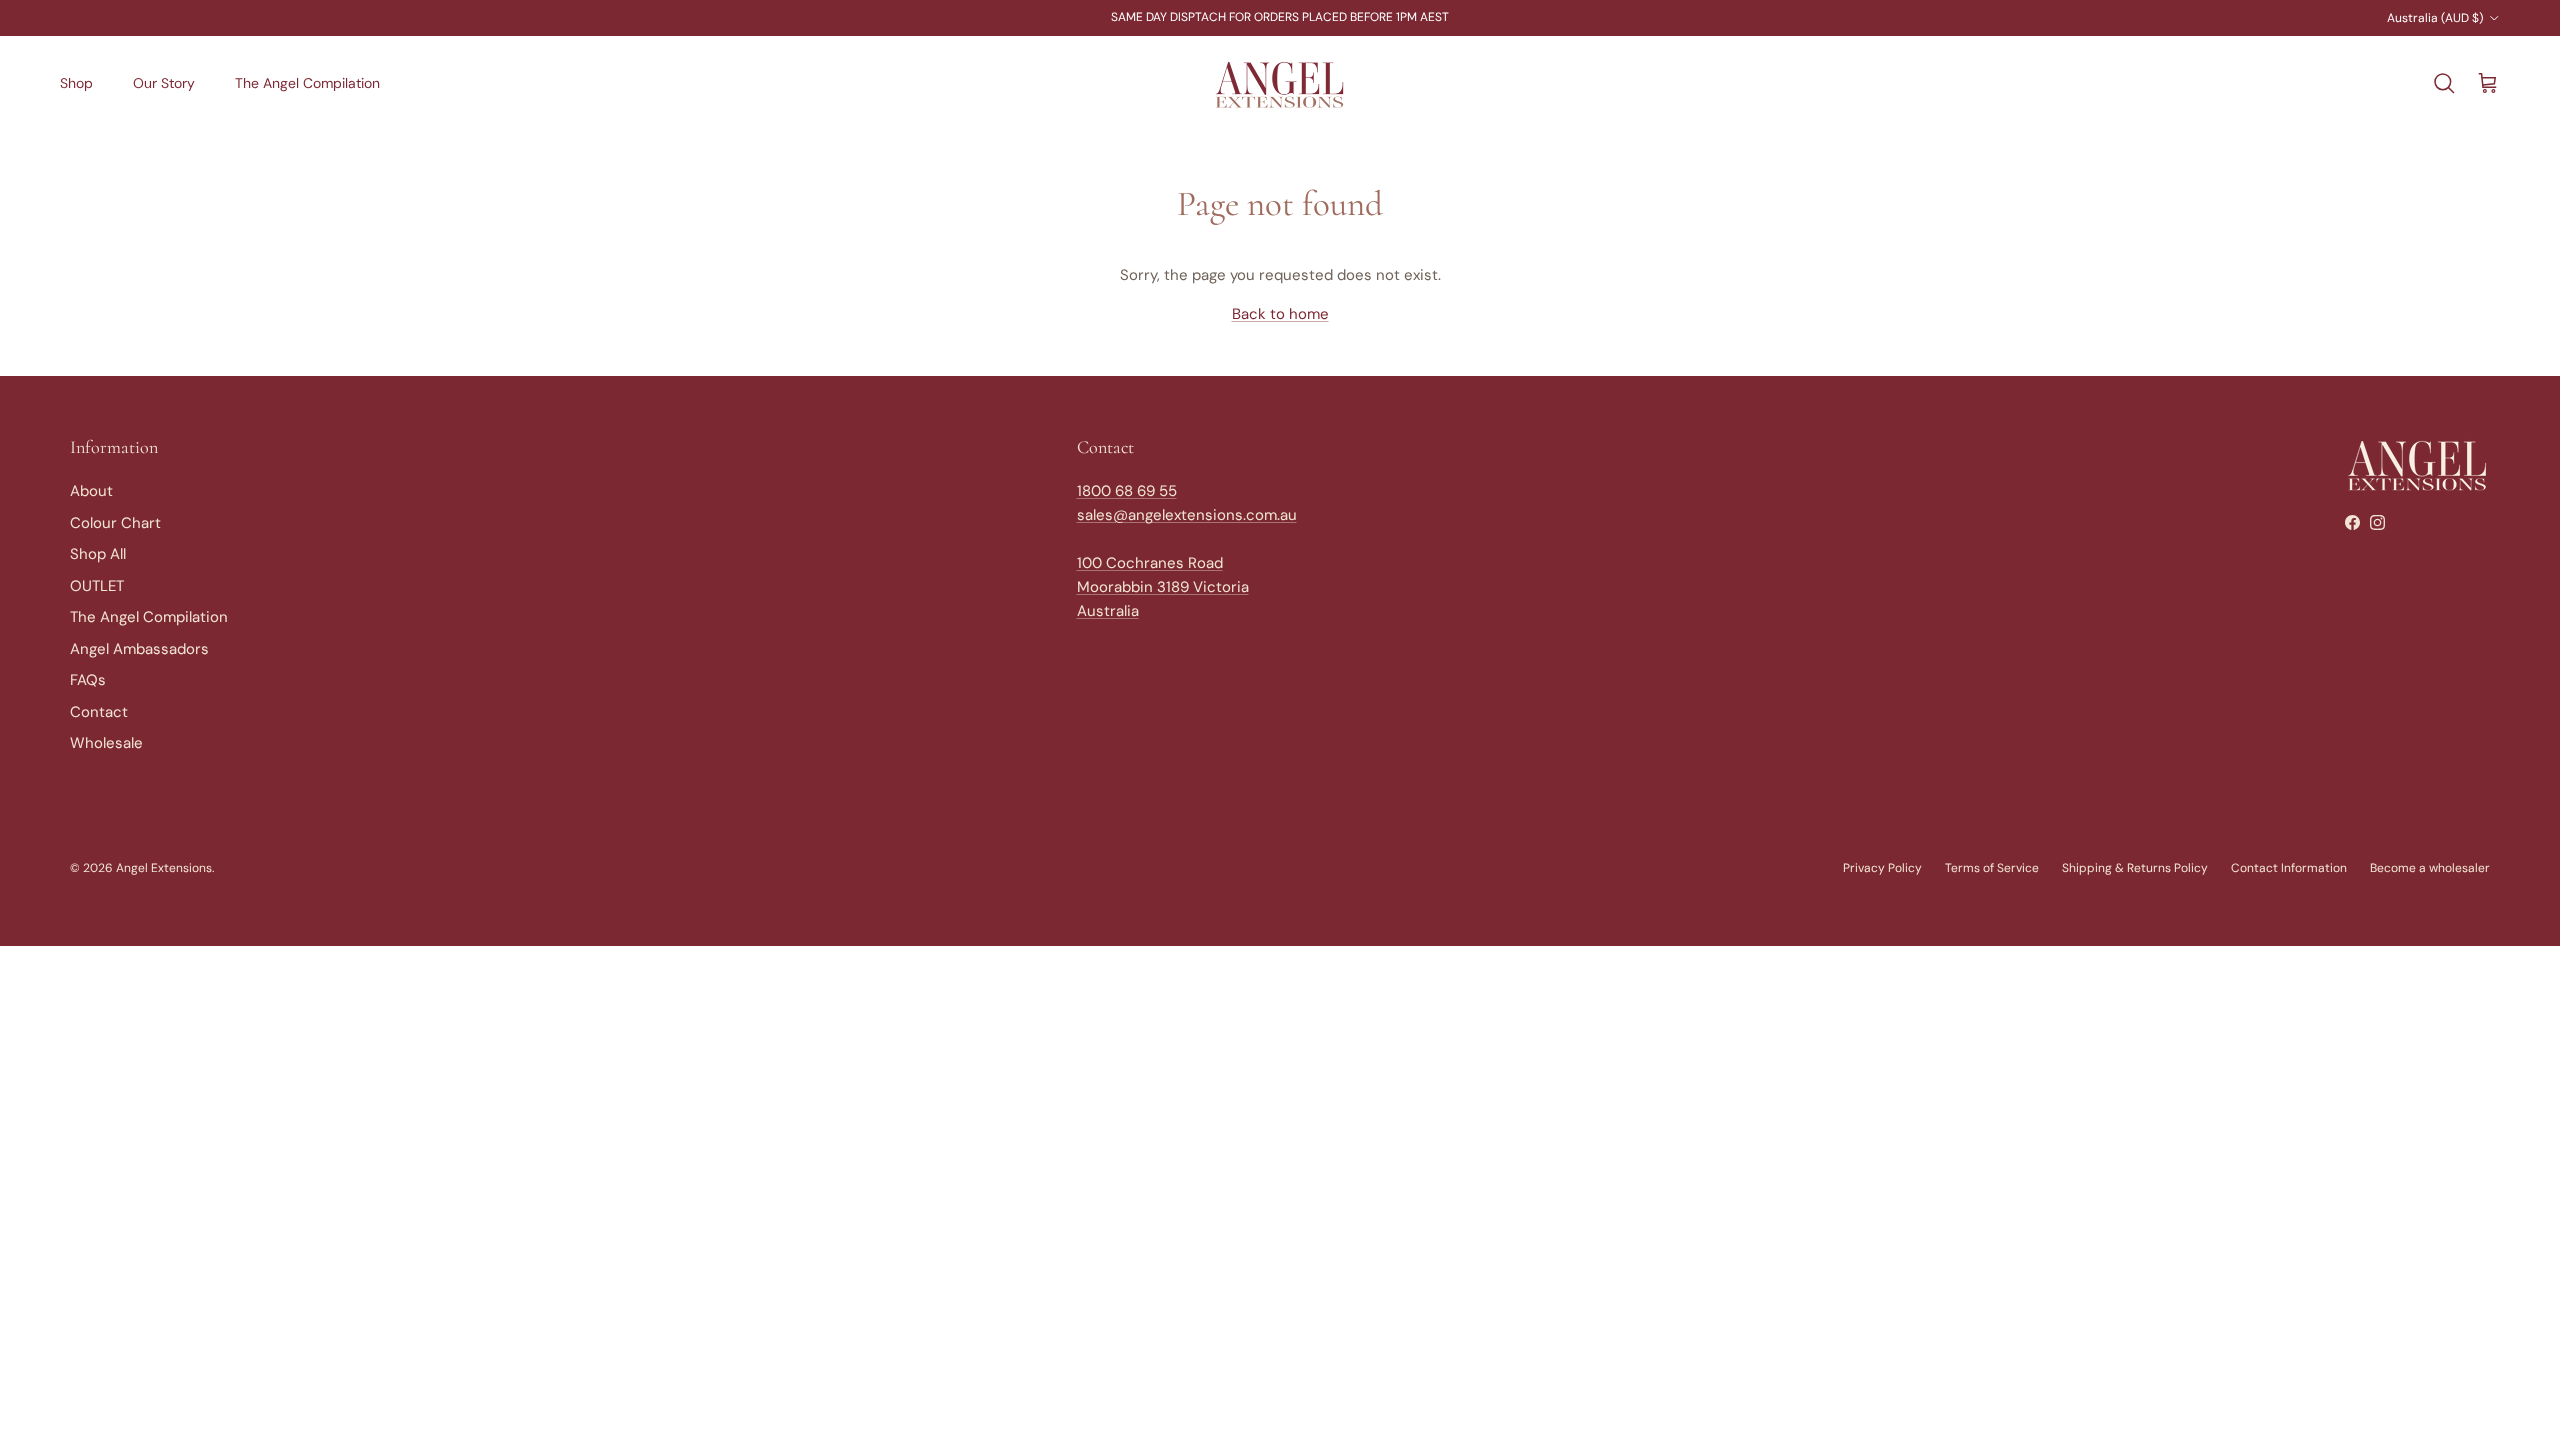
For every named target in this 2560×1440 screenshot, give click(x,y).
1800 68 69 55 (1127, 491)
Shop (76, 83)
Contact (99, 712)
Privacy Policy (1882, 868)
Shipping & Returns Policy (2135, 868)
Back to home (1280, 314)
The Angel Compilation (307, 83)
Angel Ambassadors (139, 649)
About (91, 491)
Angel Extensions (164, 868)
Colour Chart (115, 523)
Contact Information (2289, 868)
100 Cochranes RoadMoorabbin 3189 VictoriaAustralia (1163, 587)
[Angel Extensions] (1280, 84)
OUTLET (97, 586)
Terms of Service (1992, 868)
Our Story (164, 83)
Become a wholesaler (2430, 868)
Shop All (98, 554)
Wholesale (106, 743)
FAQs (88, 680)
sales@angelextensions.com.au (1187, 515)
